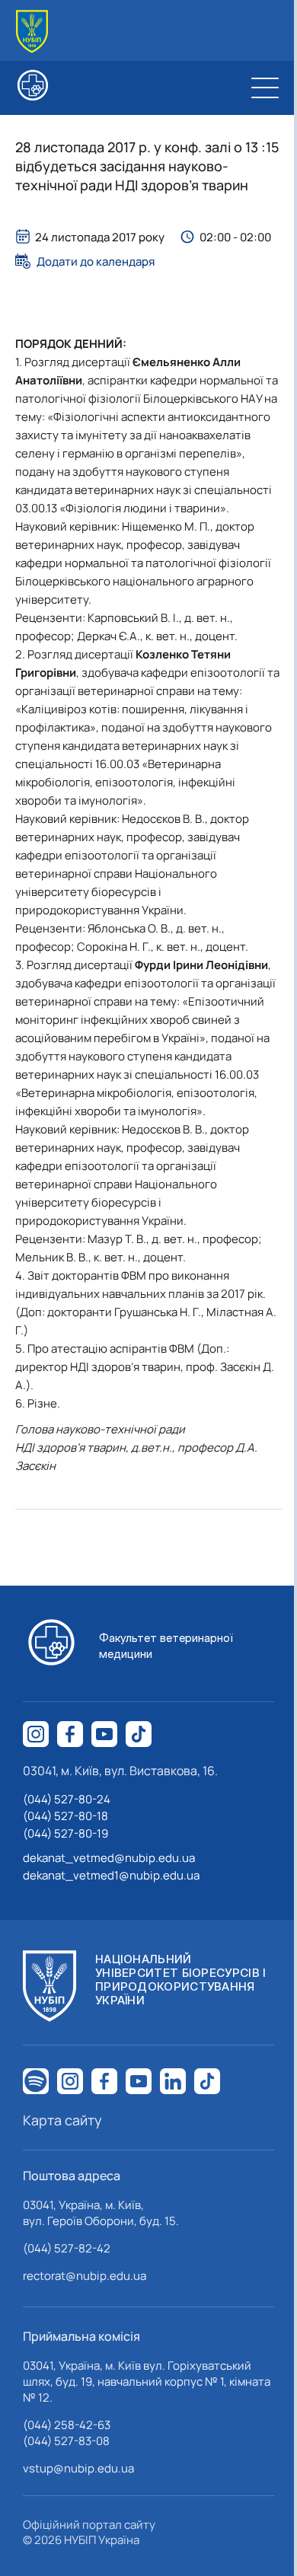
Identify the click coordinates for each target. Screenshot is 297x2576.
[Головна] (32, 32)
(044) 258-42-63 (67, 2425)
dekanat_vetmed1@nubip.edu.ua (111, 1875)
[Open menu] (265, 88)
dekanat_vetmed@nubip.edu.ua (109, 1858)
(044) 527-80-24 (67, 1799)
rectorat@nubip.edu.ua (85, 2276)
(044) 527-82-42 (67, 2248)
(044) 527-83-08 (66, 2441)
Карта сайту (62, 2120)
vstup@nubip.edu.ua (78, 2468)
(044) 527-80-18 (65, 1816)
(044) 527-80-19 (65, 1833)
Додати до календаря (96, 261)
